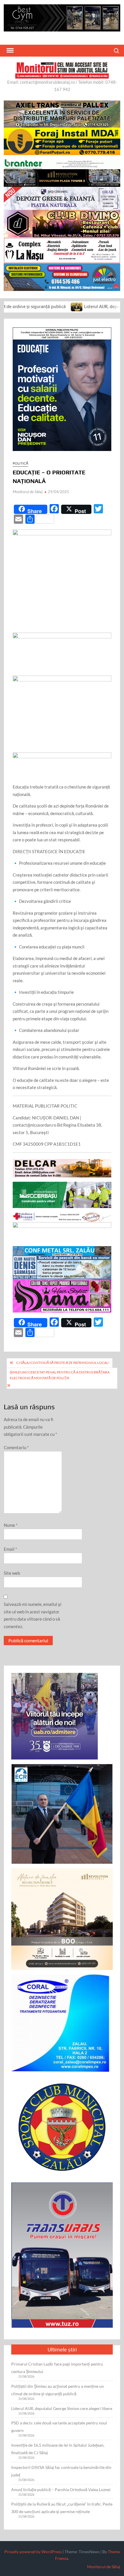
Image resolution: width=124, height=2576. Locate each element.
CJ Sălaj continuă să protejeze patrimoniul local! (63, 1363)
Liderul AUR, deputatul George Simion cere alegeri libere (62, 2408)
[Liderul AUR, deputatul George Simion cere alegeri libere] (37, 306)
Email (10, 1549)
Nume (11, 1525)
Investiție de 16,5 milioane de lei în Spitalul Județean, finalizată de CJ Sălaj (58, 2449)
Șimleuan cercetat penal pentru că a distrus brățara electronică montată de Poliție (60, 1375)
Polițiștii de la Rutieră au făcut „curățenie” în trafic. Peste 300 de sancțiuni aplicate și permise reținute (62, 2508)
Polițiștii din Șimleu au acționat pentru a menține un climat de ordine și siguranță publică (58, 2390)
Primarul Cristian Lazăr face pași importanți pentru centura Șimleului (57, 2368)
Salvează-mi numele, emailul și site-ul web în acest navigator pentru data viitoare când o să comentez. (33, 1615)
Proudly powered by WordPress (33, 2552)
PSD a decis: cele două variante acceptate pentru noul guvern (59, 2427)
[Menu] (10, 51)
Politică (20, 463)
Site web (12, 1573)
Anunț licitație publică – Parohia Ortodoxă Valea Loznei (61, 2490)
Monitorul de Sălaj (28, 492)
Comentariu (16, 1447)
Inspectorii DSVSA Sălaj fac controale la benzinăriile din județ (61, 2471)
